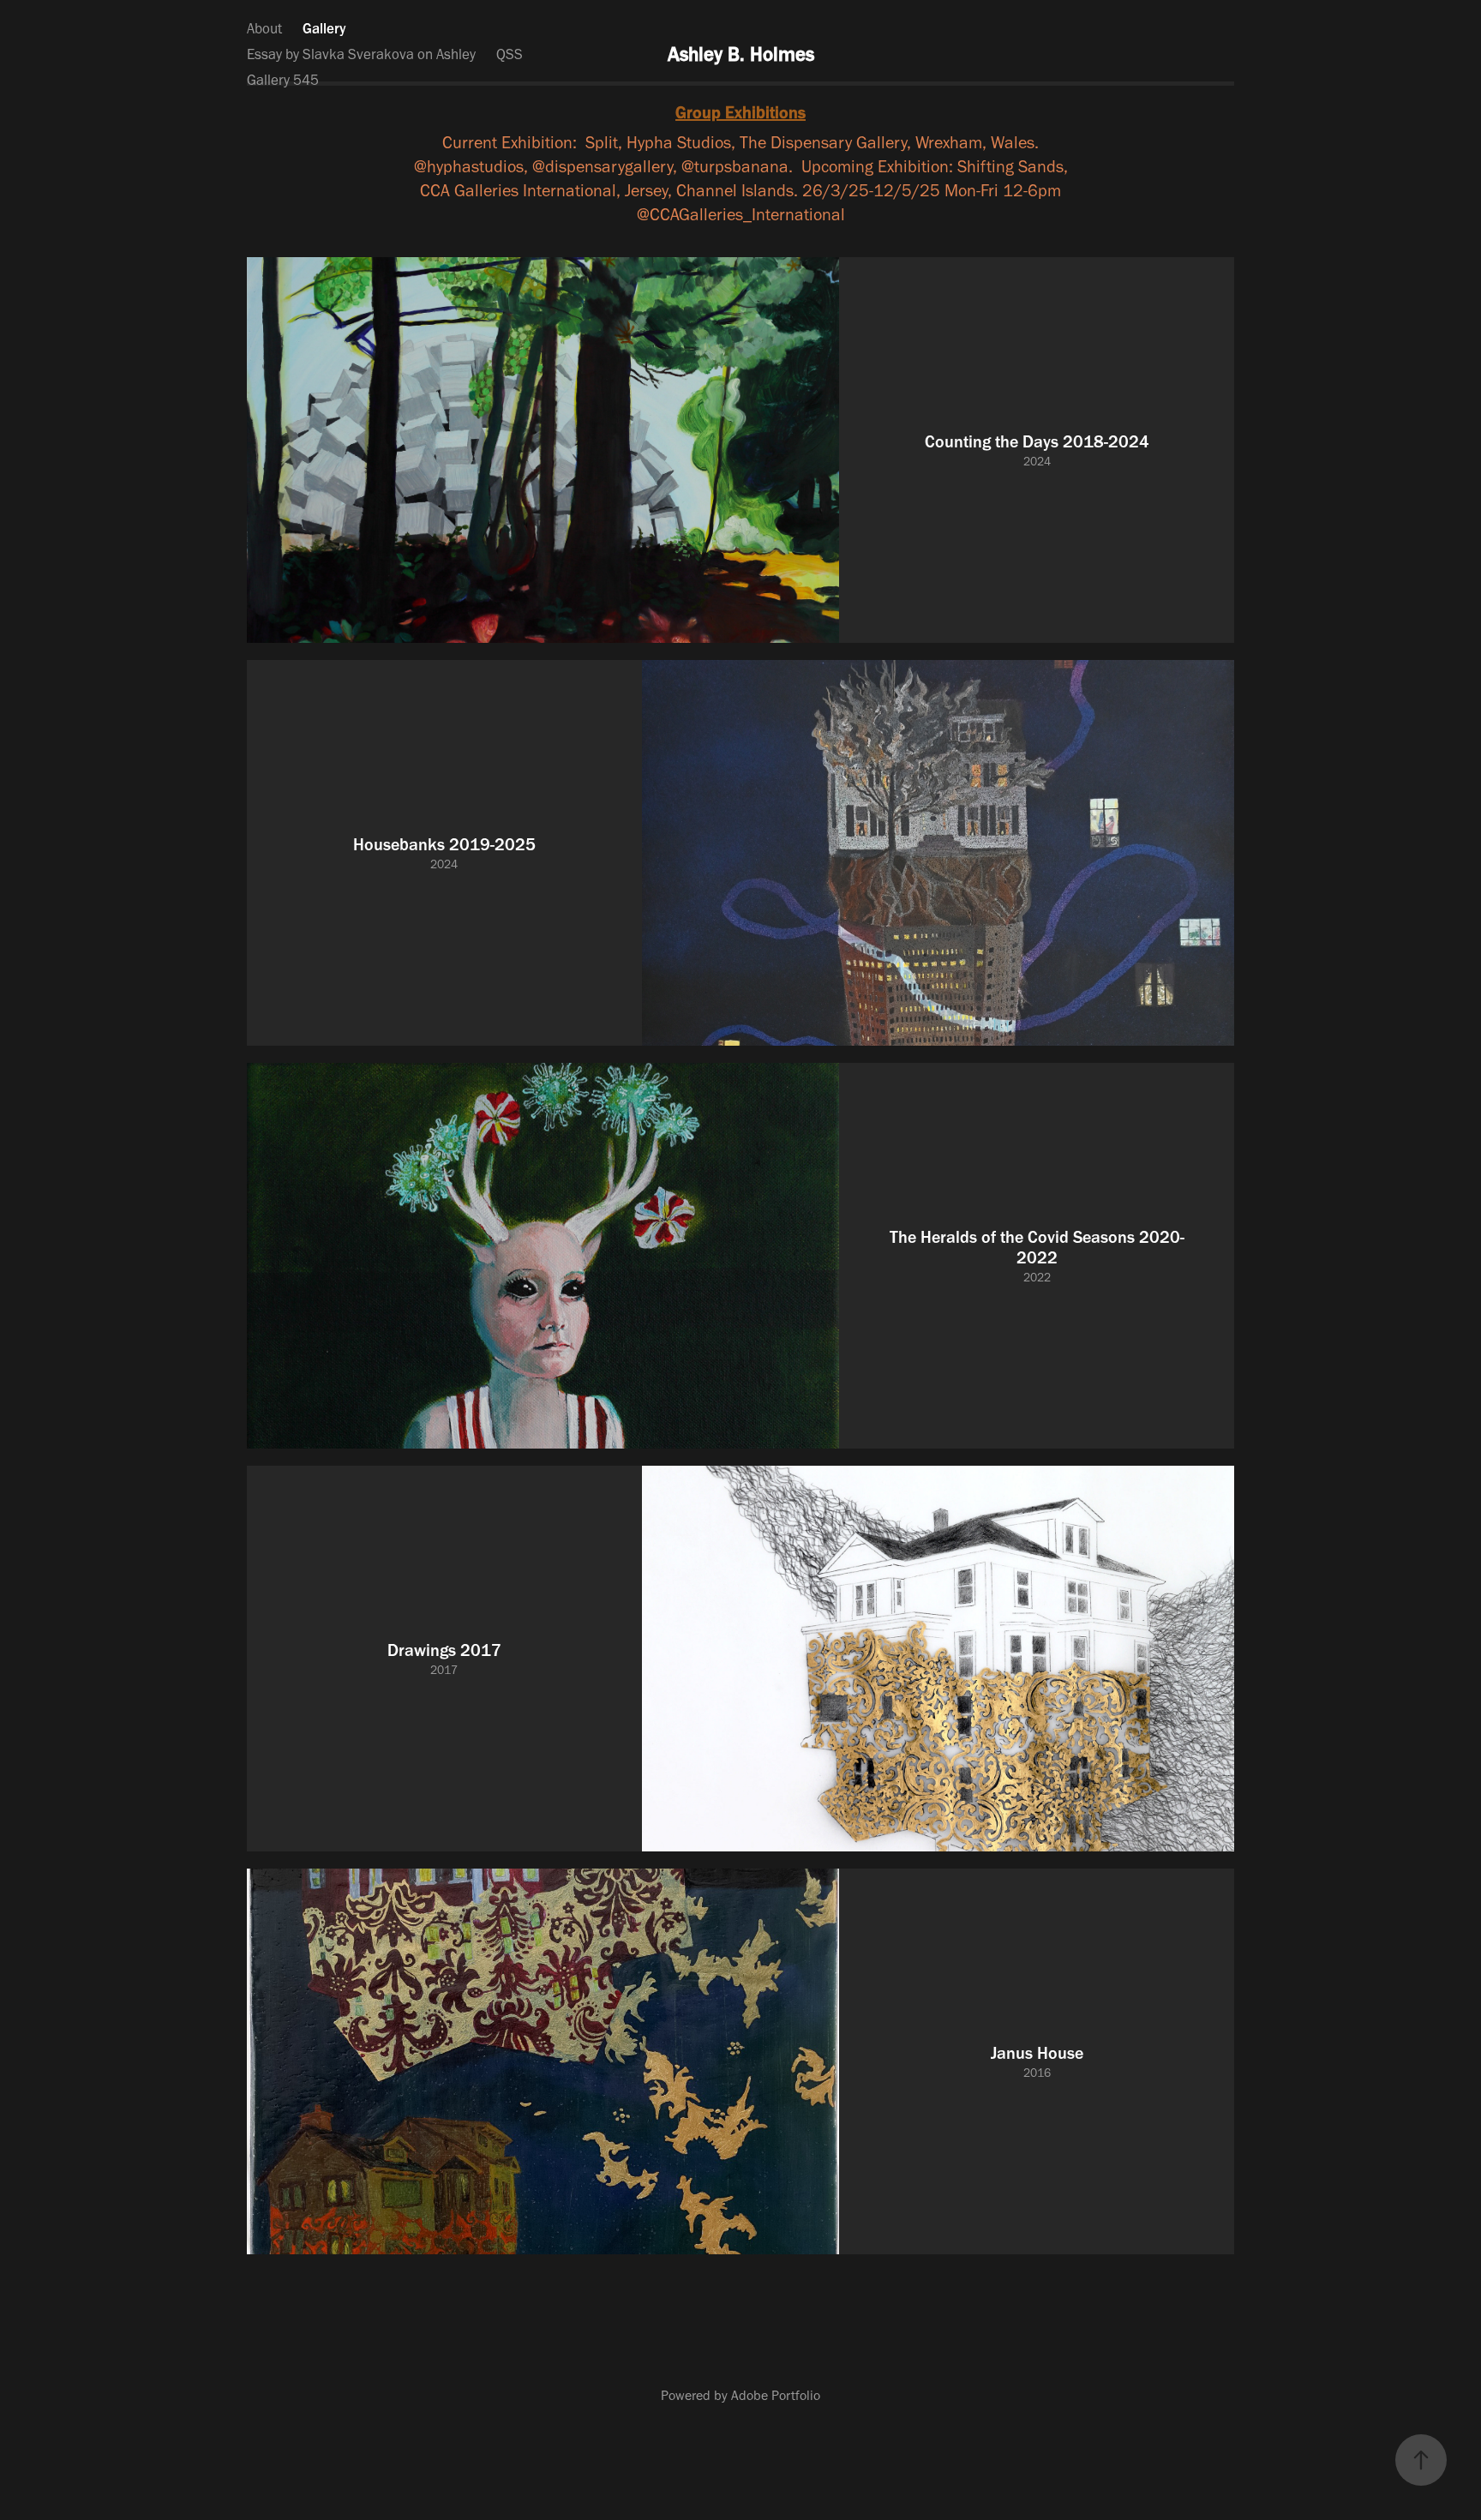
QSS (510, 54)
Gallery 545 (283, 80)
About (264, 28)
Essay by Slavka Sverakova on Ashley (361, 54)
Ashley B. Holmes (741, 54)
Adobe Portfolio (776, 2395)
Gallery (324, 28)
